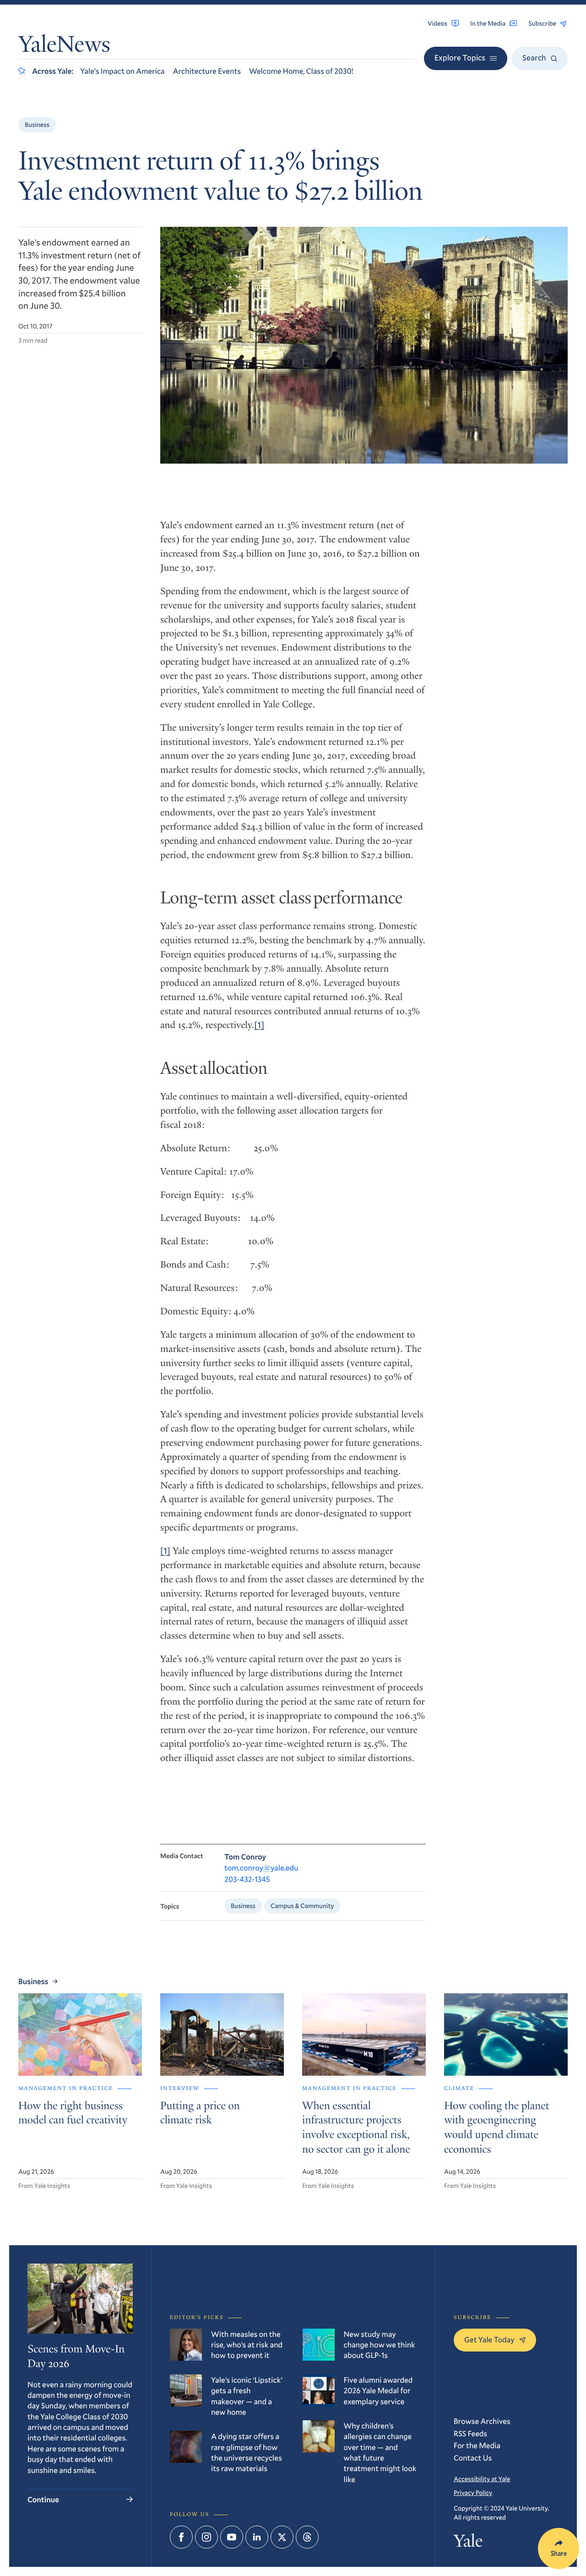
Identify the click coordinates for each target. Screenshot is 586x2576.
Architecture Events (207, 71)
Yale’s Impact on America (122, 71)
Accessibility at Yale (482, 2479)
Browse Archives (482, 2421)
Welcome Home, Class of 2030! (301, 71)
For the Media (477, 2445)
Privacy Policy (473, 2492)
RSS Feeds (470, 2433)
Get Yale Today (489, 2339)
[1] (259, 1025)
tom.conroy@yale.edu (261, 1868)
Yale (468, 2543)
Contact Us (473, 2458)
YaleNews (64, 46)
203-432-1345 (247, 1879)
